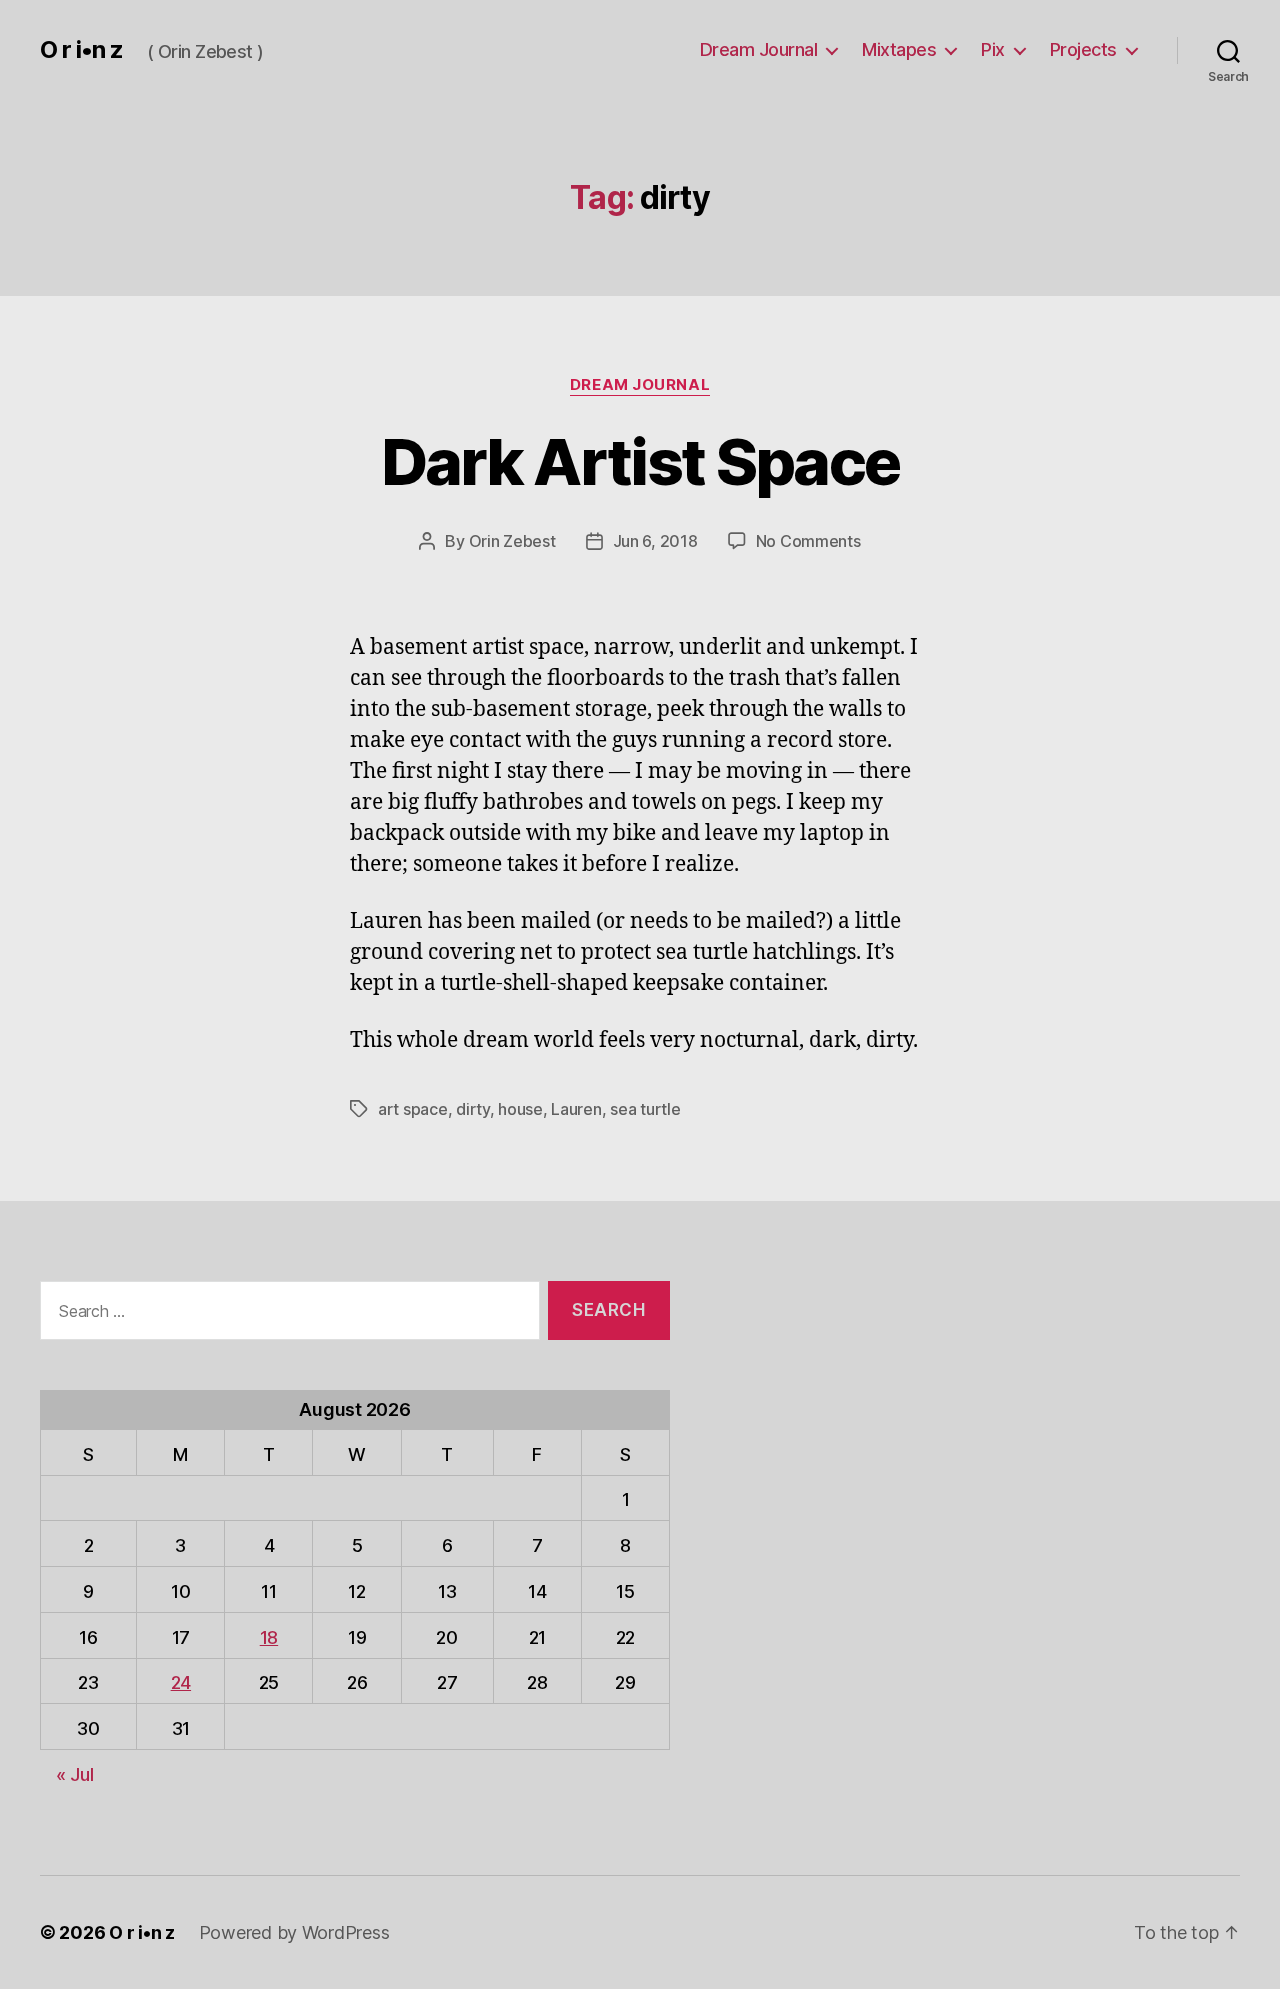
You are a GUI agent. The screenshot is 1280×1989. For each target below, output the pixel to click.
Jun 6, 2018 (655, 541)
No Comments (808, 541)
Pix (993, 49)
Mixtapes (899, 49)
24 (181, 1682)
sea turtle (645, 1109)
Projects (1083, 49)
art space (413, 1109)
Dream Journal (759, 49)
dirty (473, 1109)
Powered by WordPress (294, 1932)
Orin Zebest (512, 541)
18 (269, 1637)
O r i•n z (81, 50)
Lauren (576, 1109)
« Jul (75, 1774)
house (520, 1109)
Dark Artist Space (640, 461)
